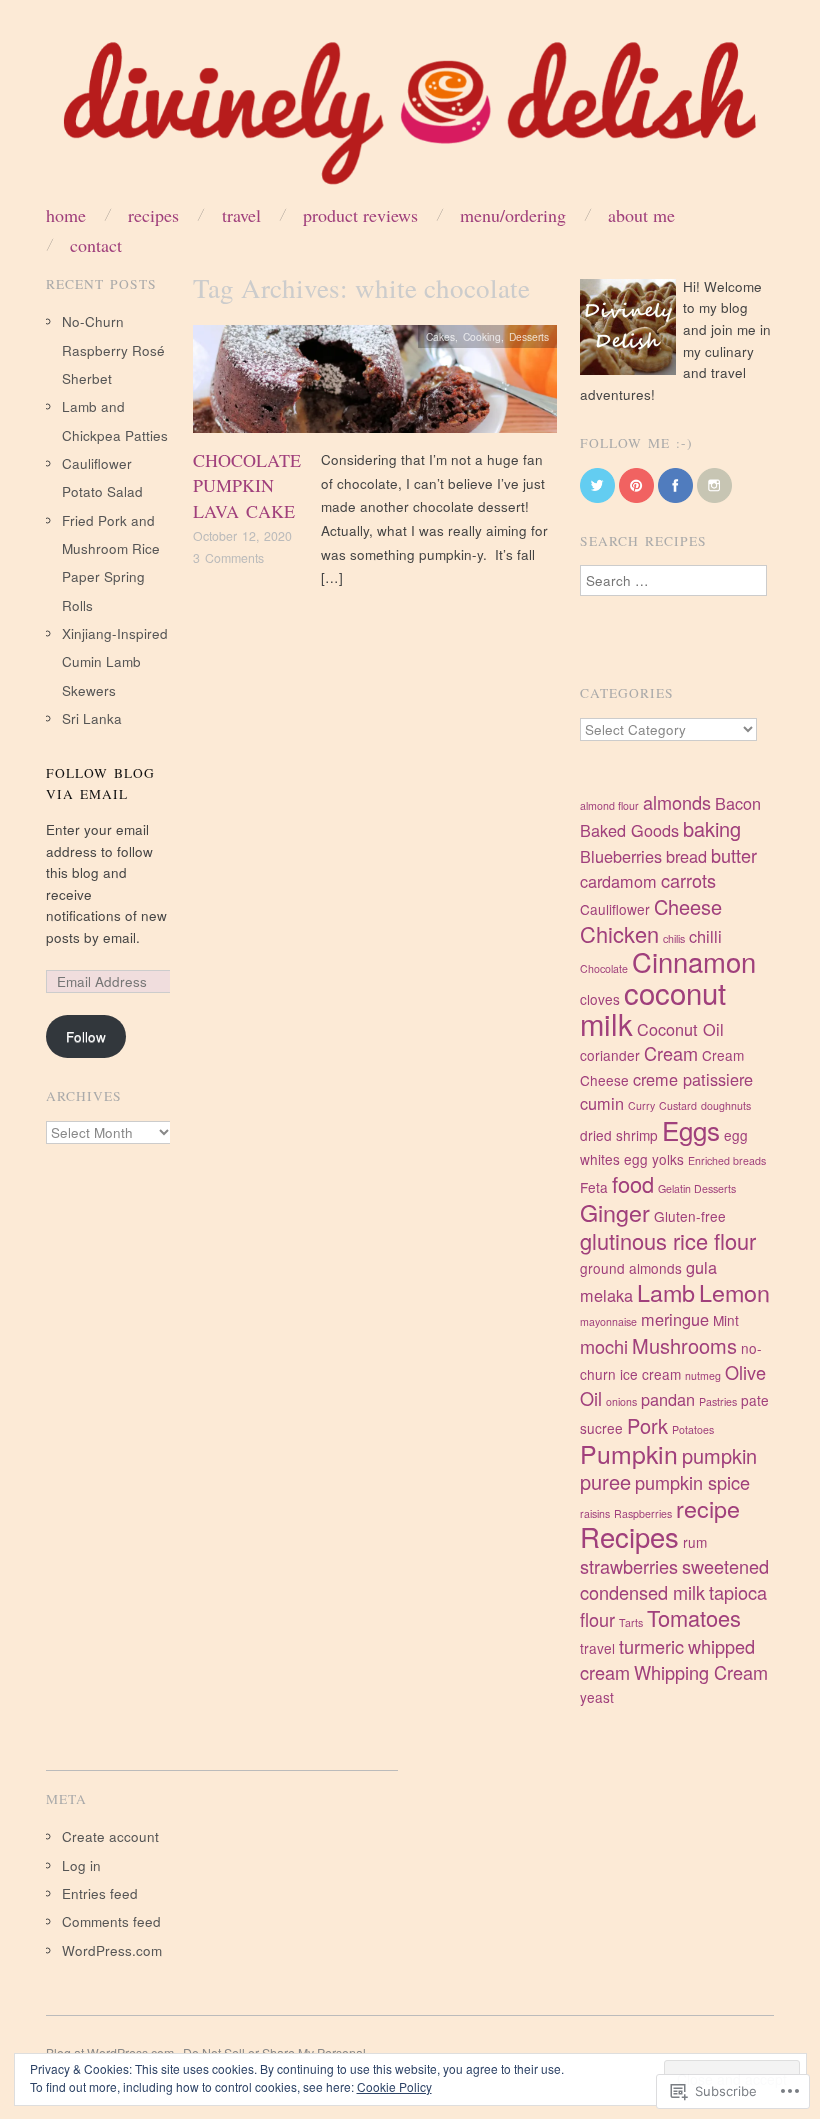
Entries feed (100, 1893)
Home (66, 215)
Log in (81, 1865)
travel (597, 1648)
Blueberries (621, 856)
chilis (674, 938)
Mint (726, 1320)
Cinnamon (694, 961)
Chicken (619, 933)
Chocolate (604, 968)
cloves (600, 999)
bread (686, 856)
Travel (241, 215)
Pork (647, 1425)
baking (712, 828)
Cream (671, 1053)
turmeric (651, 1646)
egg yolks (654, 1159)
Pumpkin (629, 1453)
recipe (708, 1508)
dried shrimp (619, 1135)
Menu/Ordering (513, 215)
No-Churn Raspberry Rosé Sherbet (113, 350)
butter (734, 855)
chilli (705, 936)
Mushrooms (684, 1345)
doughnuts (726, 1105)
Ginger (615, 1212)
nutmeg (703, 1375)
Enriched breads (727, 1160)
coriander (610, 1055)
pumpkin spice (692, 1482)
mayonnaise (608, 1321)
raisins (595, 1513)
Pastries (718, 1401)
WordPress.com (112, 1950)
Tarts (631, 1622)
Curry (641, 1105)
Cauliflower (615, 909)
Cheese (688, 906)
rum (695, 1542)
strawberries (629, 1566)
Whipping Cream (701, 1672)
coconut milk (653, 1007)
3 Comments (228, 558)
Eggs (691, 1129)
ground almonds (631, 1268)
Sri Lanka (92, 718)
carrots (688, 880)
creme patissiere (693, 1079)
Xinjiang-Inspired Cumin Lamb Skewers (115, 662)
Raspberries (643, 1513)
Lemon (734, 1292)
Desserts (529, 336)
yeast (597, 1697)
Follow (86, 1036)
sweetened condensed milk (674, 1579)
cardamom (618, 881)
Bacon (738, 803)
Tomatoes (694, 1617)
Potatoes (693, 1429)
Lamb (666, 1292)
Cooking (482, 336)
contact (96, 245)
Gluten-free (690, 1216)
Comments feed (111, 1921)
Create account (110, 1836)
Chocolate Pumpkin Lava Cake (247, 485)
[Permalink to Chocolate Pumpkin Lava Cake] (375, 384)
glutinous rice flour (668, 1240)
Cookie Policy (394, 2086)
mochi (604, 1346)
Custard (678, 1105)
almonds (677, 802)
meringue (675, 1319)
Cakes (440, 336)
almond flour (609, 805)
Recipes (153, 215)
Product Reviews (360, 215)
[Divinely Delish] (410, 120)
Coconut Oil (680, 1029)
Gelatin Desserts (697, 1188)
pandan (668, 1399)
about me (641, 215)
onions (621, 1401)
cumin (602, 1103)
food (633, 1183)
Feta (594, 1187)
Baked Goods (629, 830)
